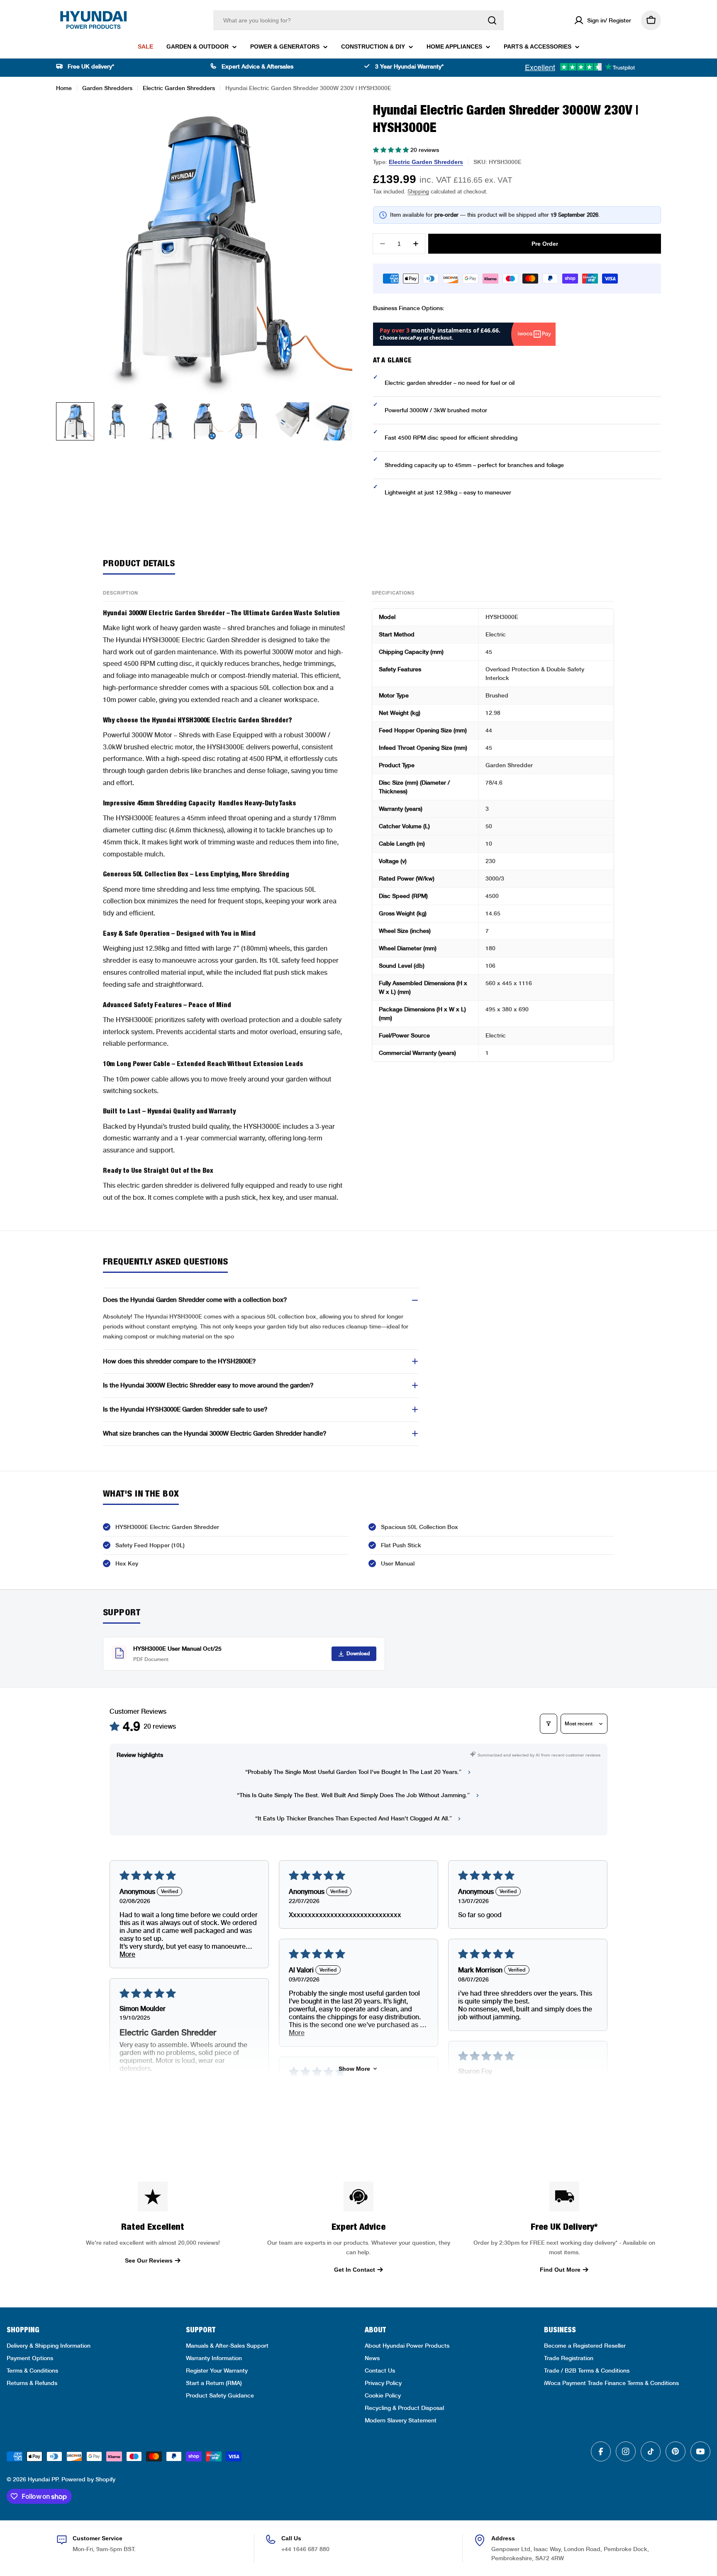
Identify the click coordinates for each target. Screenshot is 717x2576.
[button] (392, 150)
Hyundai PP (43, 2479)
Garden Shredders (107, 88)
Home (64, 88)
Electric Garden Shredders (179, 88)
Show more (354, 2069)
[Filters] (549, 1724)
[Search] (492, 20)
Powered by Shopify (88, 2479)
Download (358, 1654)
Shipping (418, 192)
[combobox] (358, 20)
